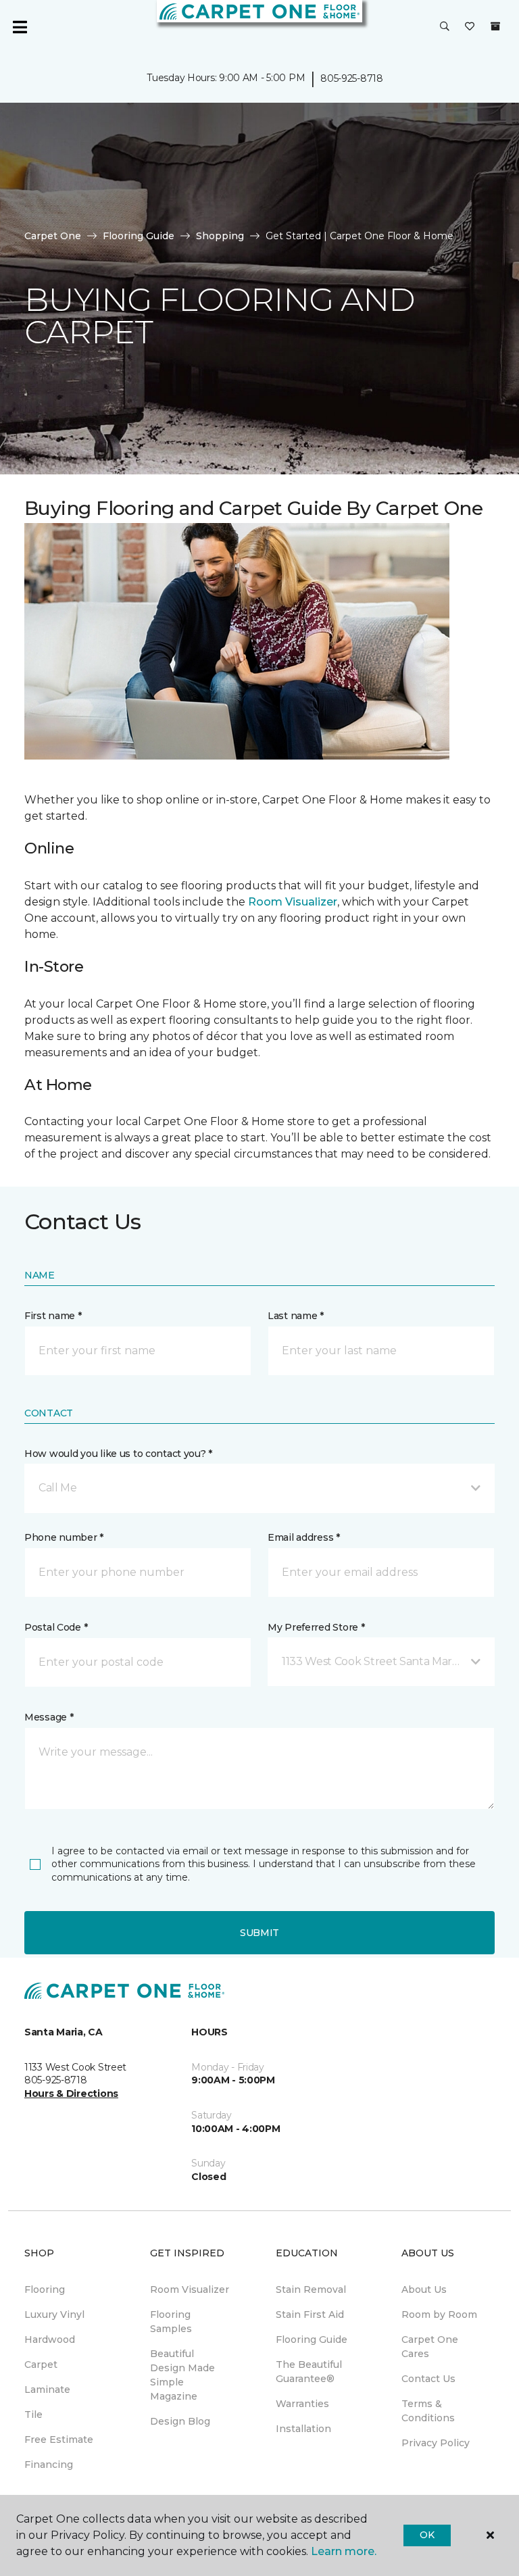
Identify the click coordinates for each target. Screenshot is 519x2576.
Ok (427, 2535)
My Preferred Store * (316, 1627)
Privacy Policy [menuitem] (436, 2443)
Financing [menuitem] (49, 2464)
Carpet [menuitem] (41, 2364)
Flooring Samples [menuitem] (171, 2322)
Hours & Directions (71, 2094)
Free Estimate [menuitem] (59, 2439)
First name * (53, 1316)
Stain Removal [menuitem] (311, 2289)
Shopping (220, 236)
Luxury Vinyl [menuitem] (54, 2314)
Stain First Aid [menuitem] (310, 2314)
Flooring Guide (139, 236)
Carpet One (53, 236)
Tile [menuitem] (33, 2414)
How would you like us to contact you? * (118, 1454)
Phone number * (64, 1537)
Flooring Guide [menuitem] (312, 2339)
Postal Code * (56, 1627)
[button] (445, 27)
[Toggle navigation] (20, 27)
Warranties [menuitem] (302, 2404)
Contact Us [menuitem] (428, 2379)
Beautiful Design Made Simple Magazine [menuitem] (182, 2375)
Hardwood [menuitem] (50, 2339)
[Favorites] (470, 27)
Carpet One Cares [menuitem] (430, 2347)
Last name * (296, 1316)
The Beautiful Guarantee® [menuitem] (309, 2372)
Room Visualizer (293, 902)
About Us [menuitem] (424, 2289)
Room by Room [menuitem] (439, 2314)
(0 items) (495, 26)
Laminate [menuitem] (47, 2389)
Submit (259, 1933)
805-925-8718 (352, 78)
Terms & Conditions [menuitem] (428, 2411)
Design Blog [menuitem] (180, 2421)
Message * (49, 1717)
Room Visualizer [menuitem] (190, 2289)
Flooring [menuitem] (45, 2289)
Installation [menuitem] (303, 2429)
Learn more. (344, 2551)
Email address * (304, 1537)
